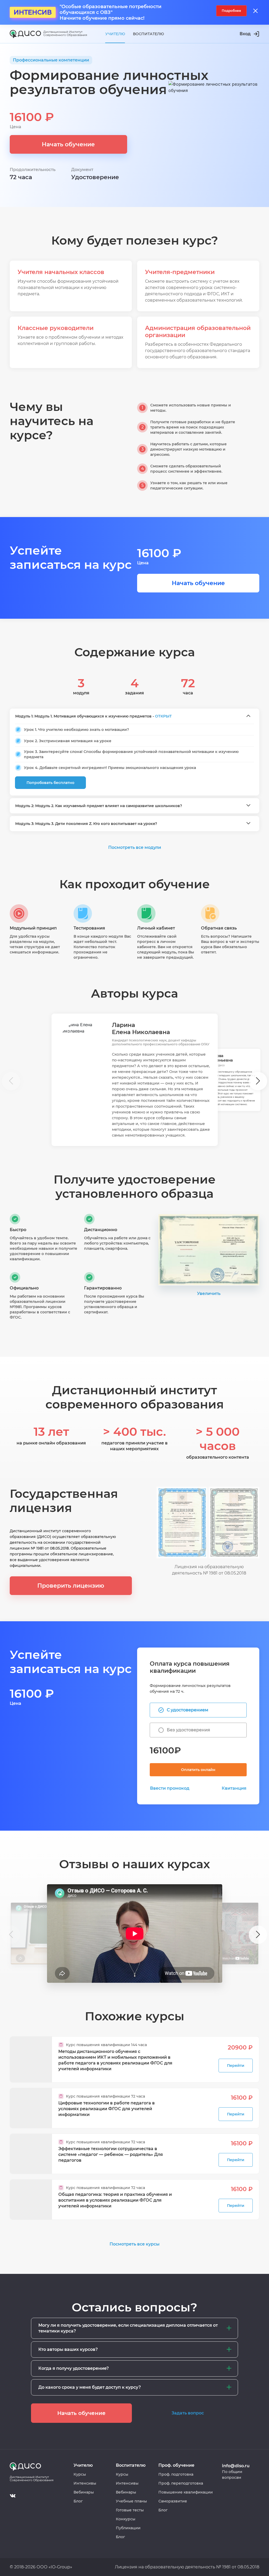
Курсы (80, 2474)
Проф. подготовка (176, 2474)
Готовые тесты (130, 2510)
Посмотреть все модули (135, 847)
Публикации (128, 2528)
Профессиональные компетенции (51, 60)
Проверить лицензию (71, 1586)
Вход (245, 34)
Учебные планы (131, 2501)
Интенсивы (85, 2483)
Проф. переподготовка (181, 2483)
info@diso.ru (236, 2466)
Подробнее (231, 11)
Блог (78, 2501)
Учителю (115, 34)
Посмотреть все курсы (134, 2244)
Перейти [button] (236, 2066)
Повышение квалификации (186, 2492)
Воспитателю (148, 34)
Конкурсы (126, 2519)
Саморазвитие (173, 2501)
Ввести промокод (170, 1788)
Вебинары (84, 2492)
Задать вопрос (188, 2413)
